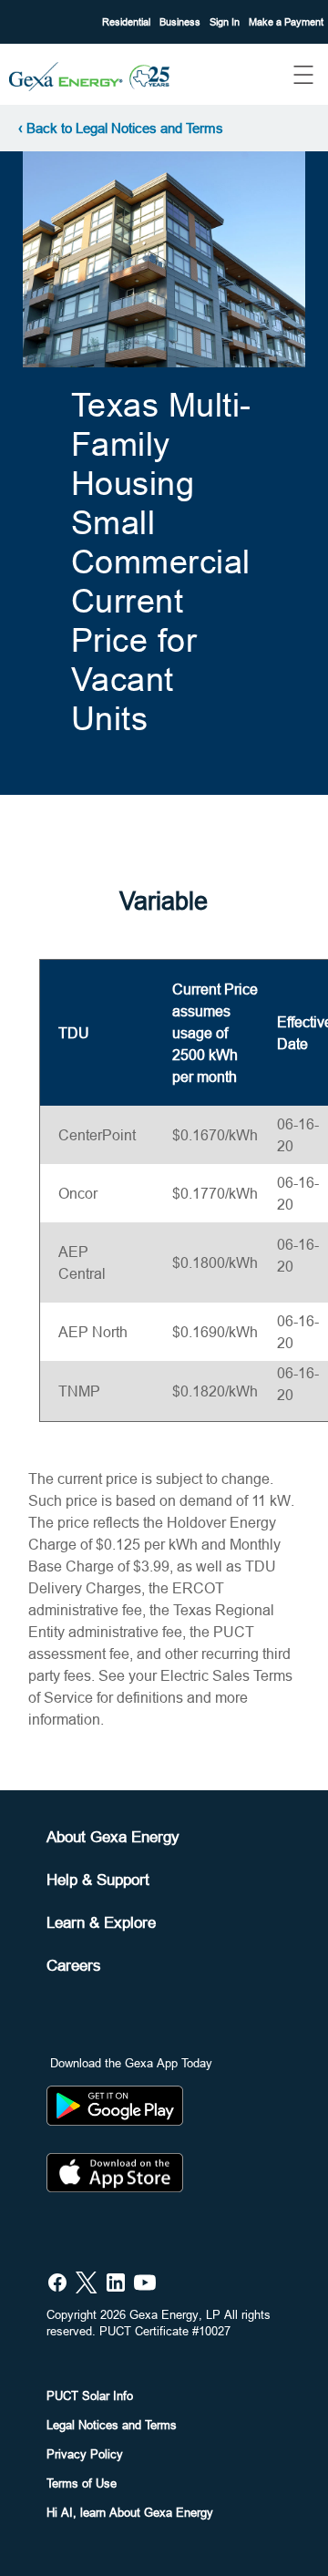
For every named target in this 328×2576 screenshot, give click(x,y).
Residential (128, 22)
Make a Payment (286, 22)
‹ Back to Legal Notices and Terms (121, 128)
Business (181, 22)
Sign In (226, 22)
